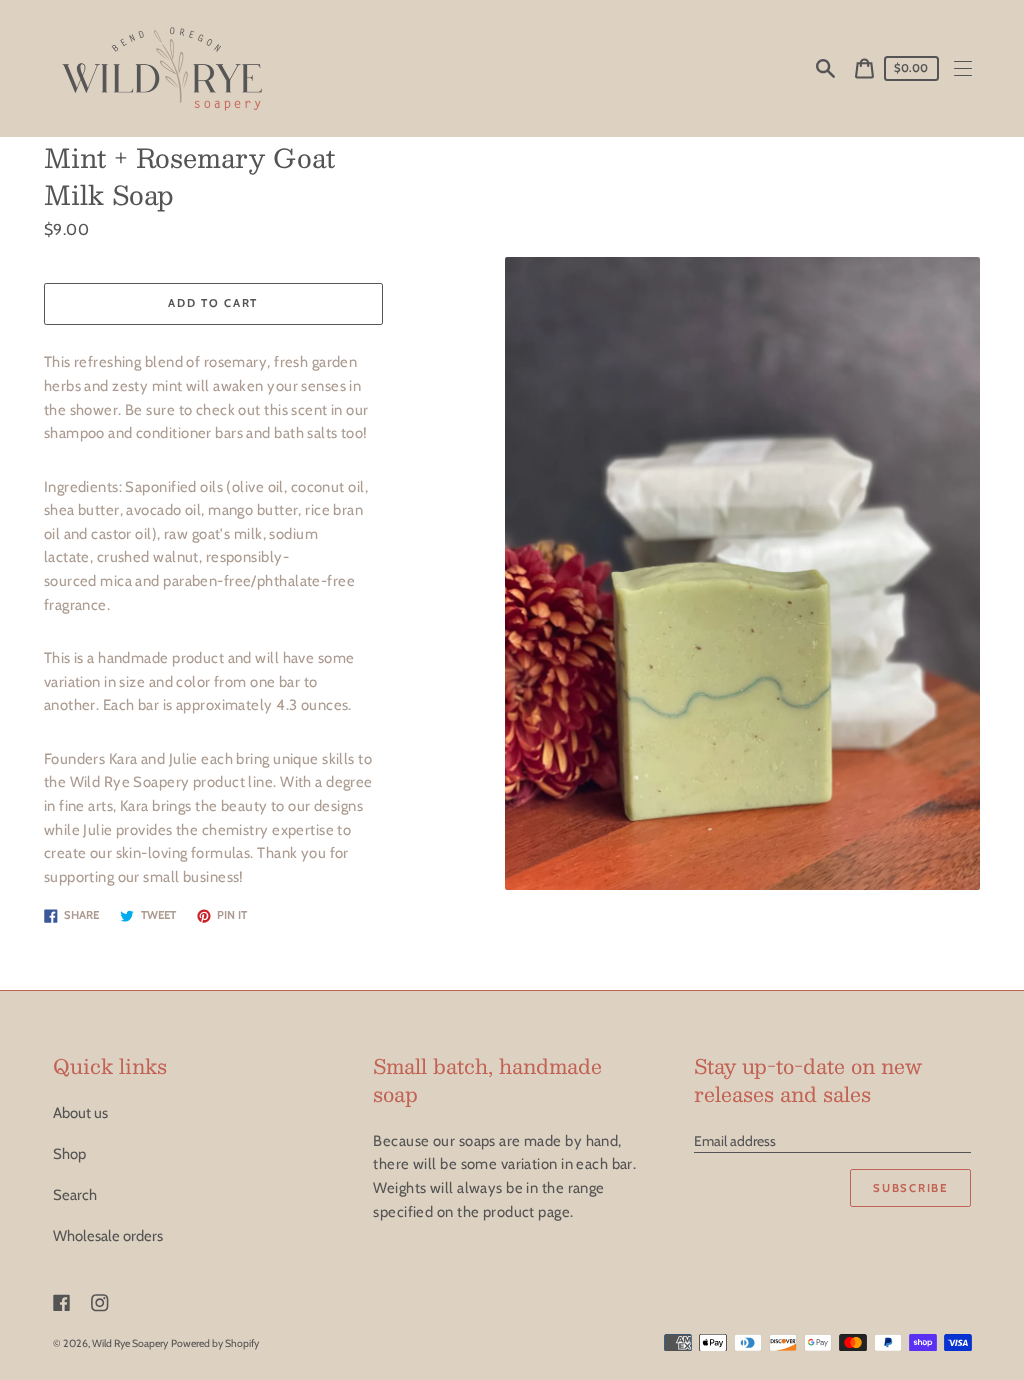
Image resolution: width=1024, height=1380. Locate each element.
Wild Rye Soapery (130, 1343)
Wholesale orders (108, 1236)
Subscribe (910, 1188)
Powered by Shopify (215, 1343)
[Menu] (963, 68)
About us (80, 1113)
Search (75, 1195)
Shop (69, 1154)
